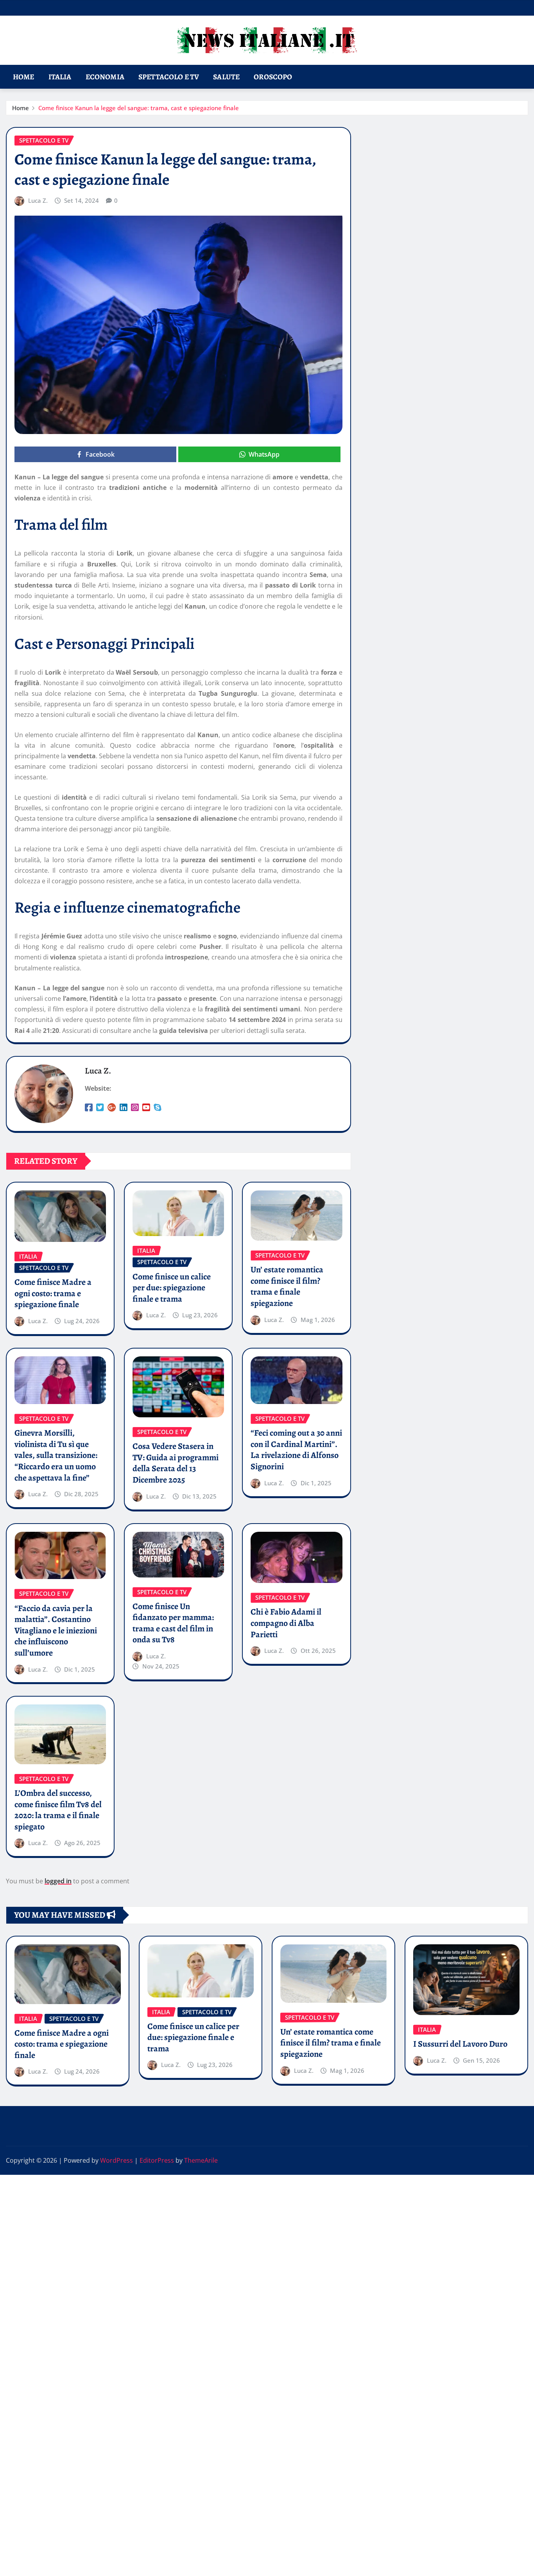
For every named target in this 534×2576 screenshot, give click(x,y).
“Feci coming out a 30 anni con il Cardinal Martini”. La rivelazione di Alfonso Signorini (296, 1450)
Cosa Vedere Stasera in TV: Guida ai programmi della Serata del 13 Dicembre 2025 (176, 1463)
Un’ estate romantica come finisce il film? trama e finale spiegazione (287, 1286)
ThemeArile (201, 2160)
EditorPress (157, 2160)
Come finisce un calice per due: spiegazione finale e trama (172, 1288)
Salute (226, 77)
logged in (58, 1881)
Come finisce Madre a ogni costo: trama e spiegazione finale (53, 1293)
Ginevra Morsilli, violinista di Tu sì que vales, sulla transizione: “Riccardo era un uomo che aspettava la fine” (56, 1455)
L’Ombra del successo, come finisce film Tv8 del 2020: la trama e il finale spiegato (58, 1810)
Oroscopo (273, 77)
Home (24, 77)
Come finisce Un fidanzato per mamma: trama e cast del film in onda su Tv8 (173, 1623)
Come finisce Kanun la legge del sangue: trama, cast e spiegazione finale (139, 108)
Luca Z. (38, 200)
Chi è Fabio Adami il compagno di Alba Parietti (286, 1623)
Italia (60, 77)
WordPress (116, 2160)
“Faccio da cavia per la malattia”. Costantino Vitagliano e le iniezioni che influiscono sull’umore (56, 1631)
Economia (105, 77)
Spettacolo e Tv (169, 77)
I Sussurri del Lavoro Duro (460, 2044)
